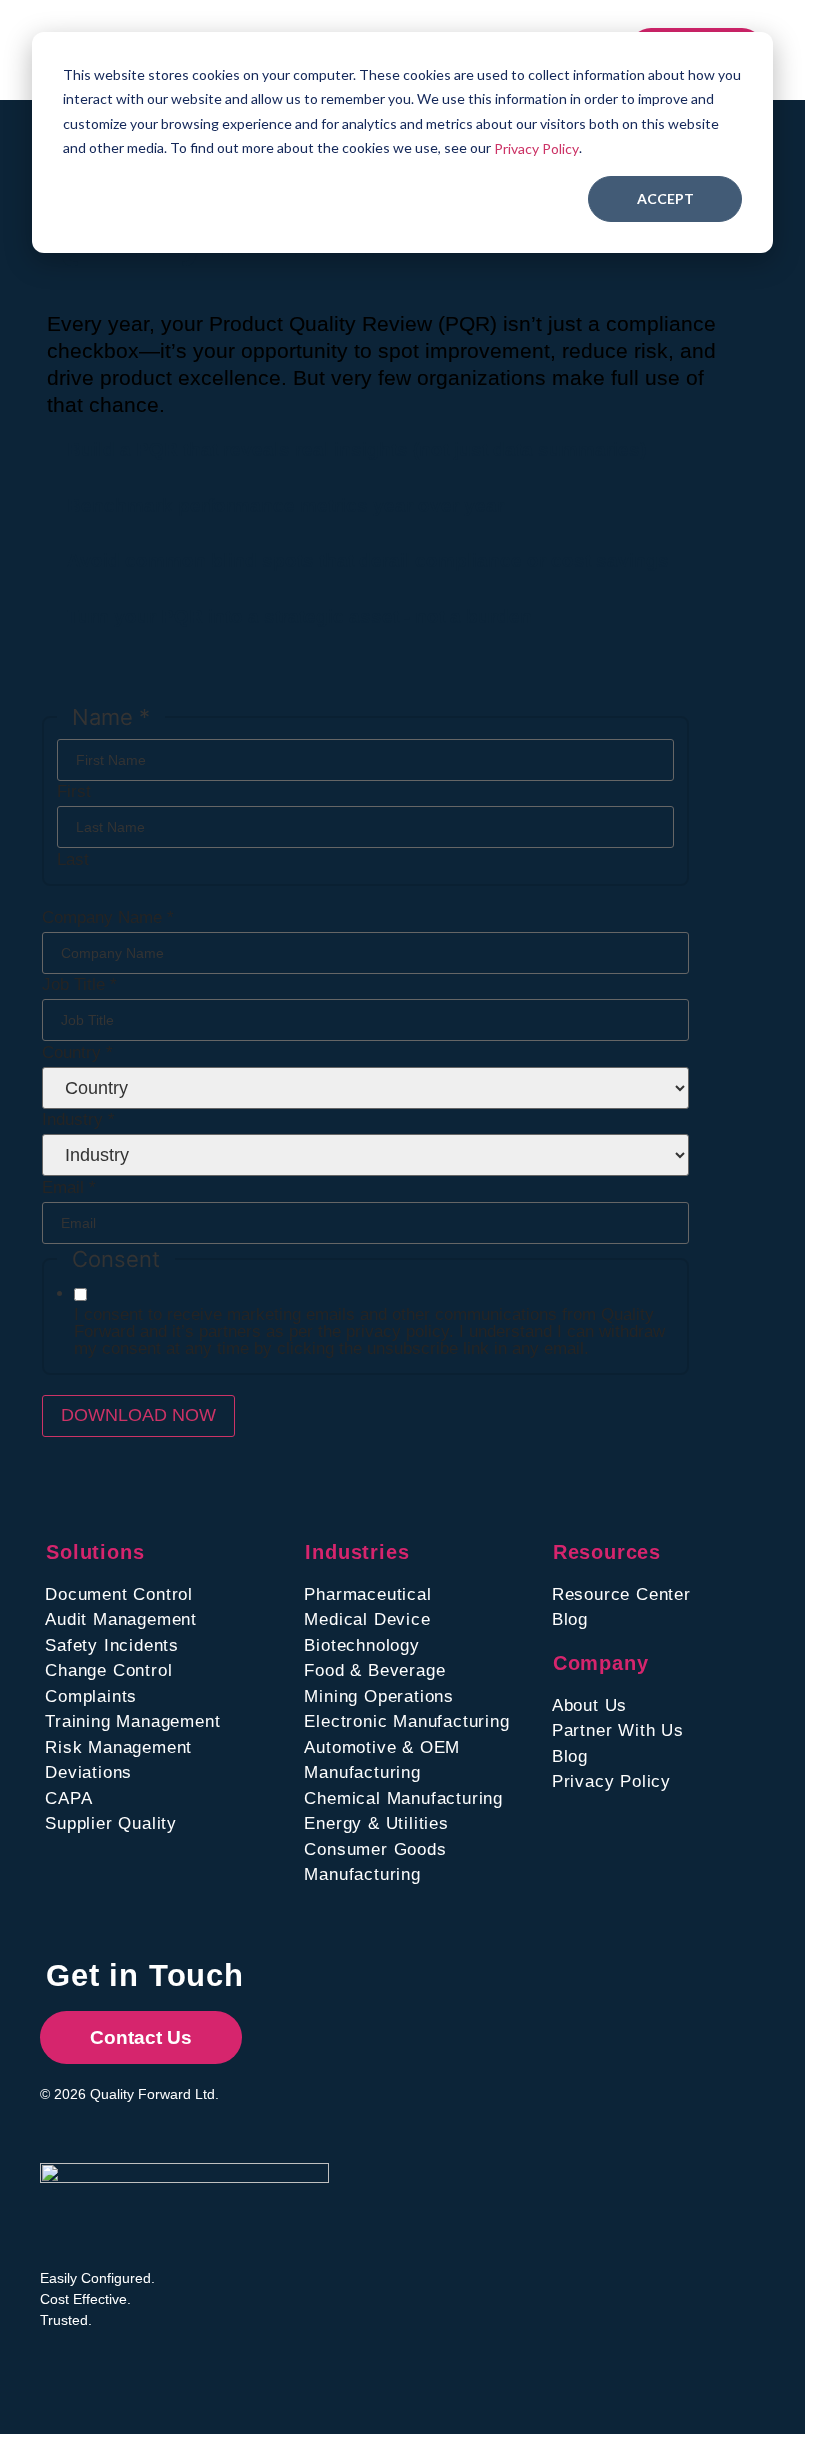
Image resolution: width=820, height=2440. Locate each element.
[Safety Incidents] (169, 1646)
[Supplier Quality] (169, 1824)
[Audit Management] (169, 1620)
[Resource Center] (637, 1595)
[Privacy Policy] (637, 1782)
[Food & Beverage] (422, 1671)
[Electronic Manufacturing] (422, 1722)
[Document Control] (169, 1595)
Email (69, 1187)
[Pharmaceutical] (422, 1595)
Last (73, 859)
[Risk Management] (169, 1748)
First (74, 791)
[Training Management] (169, 1722)
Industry (78, 1119)
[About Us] (637, 1706)
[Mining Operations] (422, 1697)
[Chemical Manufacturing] (422, 1799)
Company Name (108, 917)
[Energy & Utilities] (422, 1824)
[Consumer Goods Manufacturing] (422, 1862)
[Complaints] (169, 1697)
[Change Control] (169, 1671)
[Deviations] (169, 1773)
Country (77, 1052)
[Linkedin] (55, 2360)
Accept (665, 198)
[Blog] (637, 1620)
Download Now (138, 1415)
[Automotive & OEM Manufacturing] (422, 1760)
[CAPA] (169, 1799)
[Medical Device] (422, 1620)
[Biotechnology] (422, 1646)
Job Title (79, 984)
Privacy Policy (536, 149)
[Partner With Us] (637, 1731)
